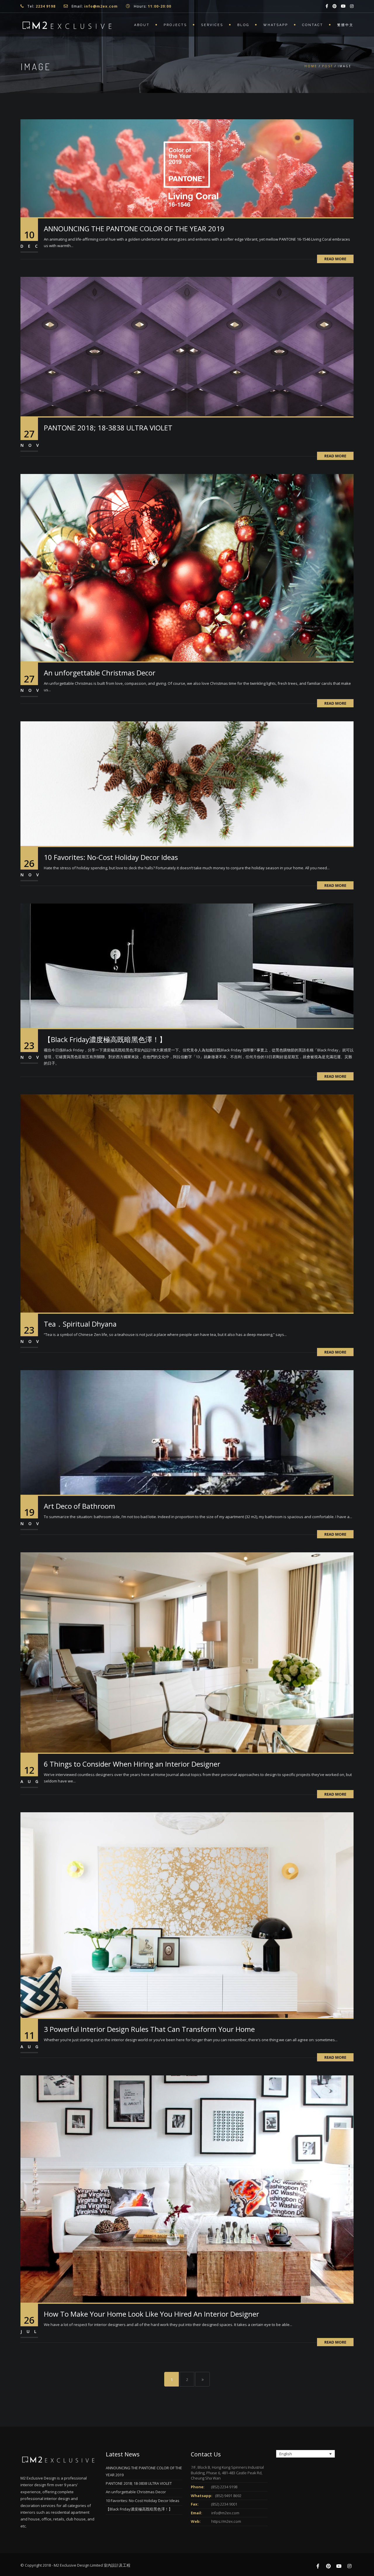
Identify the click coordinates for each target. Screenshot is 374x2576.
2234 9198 (229, 2487)
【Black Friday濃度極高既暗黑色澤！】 (105, 1039)
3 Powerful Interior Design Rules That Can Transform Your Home (149, 2029)
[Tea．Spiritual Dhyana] (187, 1203)
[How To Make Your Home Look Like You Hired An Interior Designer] (187, 2189)
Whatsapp (276, 25)
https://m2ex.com (226, 2521)
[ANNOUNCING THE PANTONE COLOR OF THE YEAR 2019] (187, 168)
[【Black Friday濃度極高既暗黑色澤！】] (187, 965)
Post (328, 66)
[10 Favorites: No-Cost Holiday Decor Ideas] (187, 783)
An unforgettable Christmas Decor (100, 673)
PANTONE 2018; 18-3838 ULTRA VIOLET (108, 428)
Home (311, 66)
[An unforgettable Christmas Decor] (187, 567)
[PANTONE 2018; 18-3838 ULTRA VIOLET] (187, 346)
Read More (335, 259)
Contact (313, 25)
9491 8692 (233, 2496)
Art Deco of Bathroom (79, 1506)
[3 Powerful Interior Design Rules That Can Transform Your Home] (187, 1915)
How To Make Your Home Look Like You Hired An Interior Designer (151, 2314)
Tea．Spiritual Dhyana (80, 1324)
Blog (243, 25)
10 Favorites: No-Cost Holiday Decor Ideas (111, 857)
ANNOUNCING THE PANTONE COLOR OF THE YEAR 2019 (134, 229)
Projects (175, 25)
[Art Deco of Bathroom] (187, 1432)
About (142, 25)
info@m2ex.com (225, 2513)
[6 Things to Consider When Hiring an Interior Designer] (187, 1652)
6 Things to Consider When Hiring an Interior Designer (132, 1764)
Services (212, 25)
